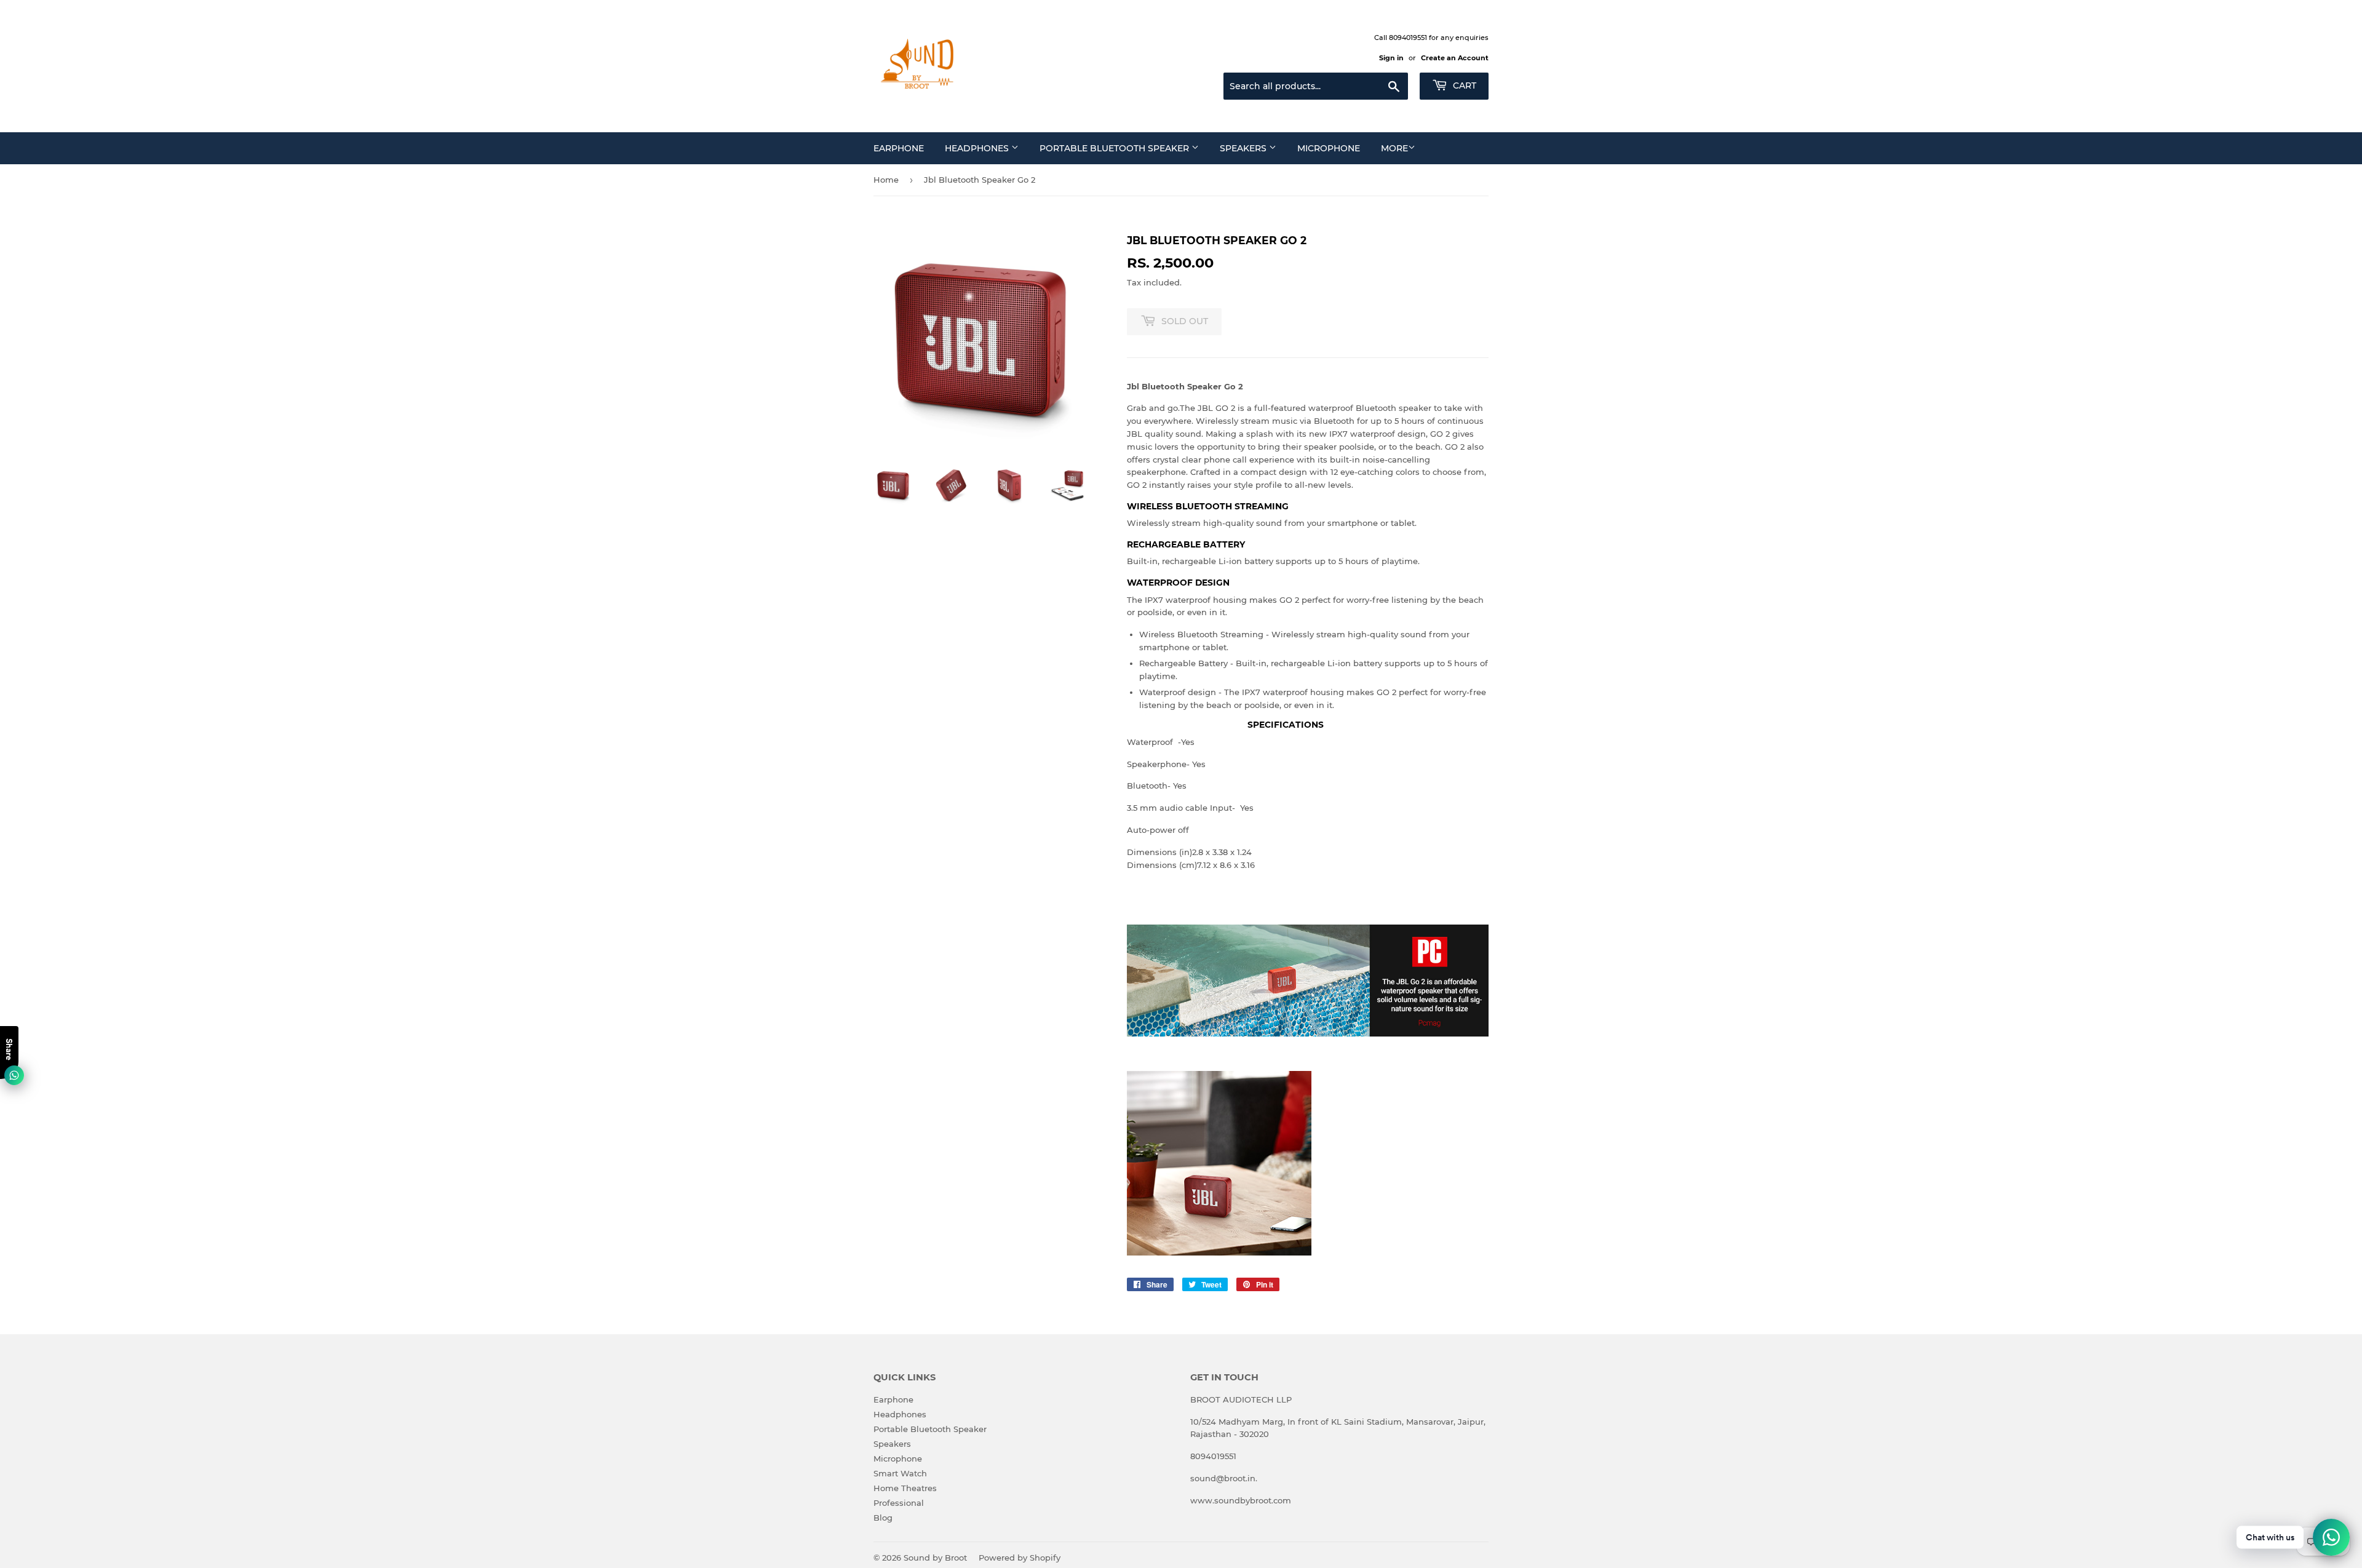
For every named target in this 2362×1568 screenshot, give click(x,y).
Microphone (1329, 148)
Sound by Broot (935, 1558)
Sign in (1391, 58)
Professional (899, 1503)
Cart (1463, 86)
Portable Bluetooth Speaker (1115, 148)
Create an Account (1455, 58)
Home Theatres (905, 1488)
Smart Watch (900, 1473)
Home (886, 180)
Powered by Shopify (1020, 1558)
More (1394, 148)
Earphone (899, 148)
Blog (883, 1518)
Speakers (1244, 148)
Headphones (978, 148)
